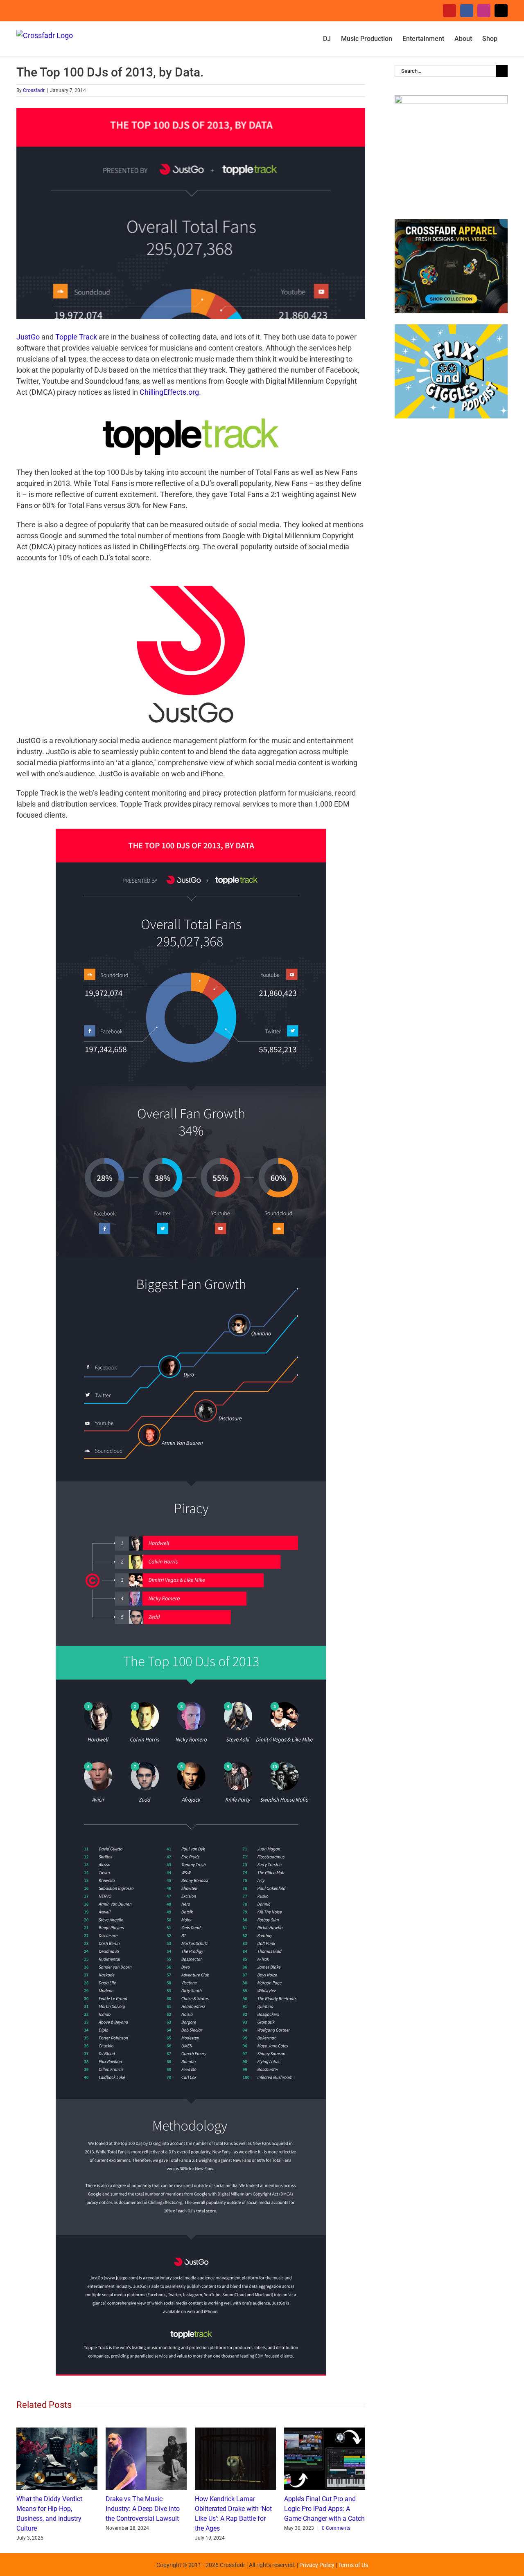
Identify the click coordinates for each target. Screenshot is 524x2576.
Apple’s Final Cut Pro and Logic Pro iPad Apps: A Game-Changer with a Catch (324, 2509)
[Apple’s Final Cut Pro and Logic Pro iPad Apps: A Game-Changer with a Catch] (325, 2432)
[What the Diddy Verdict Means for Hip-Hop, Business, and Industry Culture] (57, 2432)
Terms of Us (353, 2565)
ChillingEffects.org (169, 392)
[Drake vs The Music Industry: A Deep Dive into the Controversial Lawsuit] (146, 2432)
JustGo (28, 337)
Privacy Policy (317, 2565)
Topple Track (76, 337)
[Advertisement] (451, 560)
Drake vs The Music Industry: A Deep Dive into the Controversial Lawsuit (143, 2509)
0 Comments (336, 2528)
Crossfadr (34, 90)
